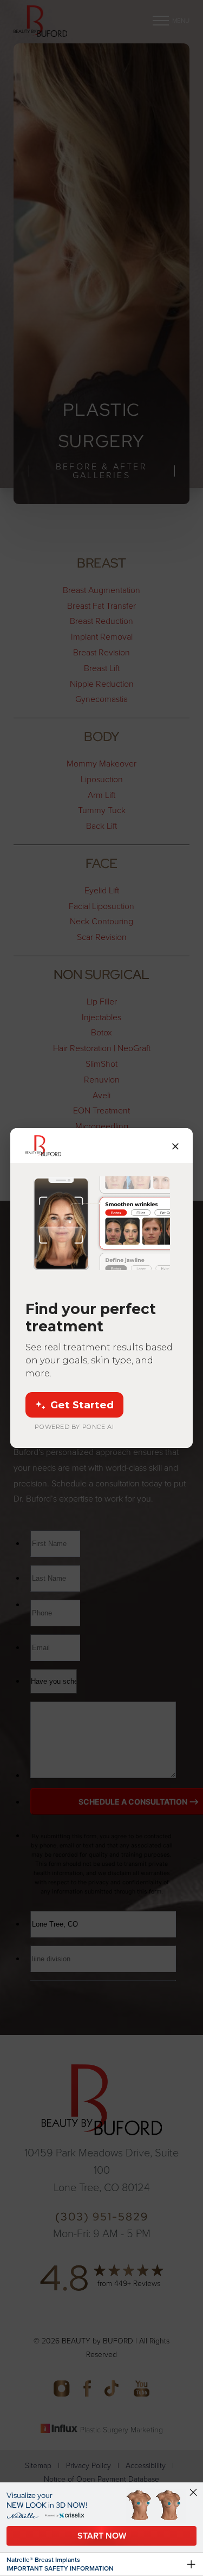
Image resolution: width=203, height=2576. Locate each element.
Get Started (82, 1405)
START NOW (102, 2536)
